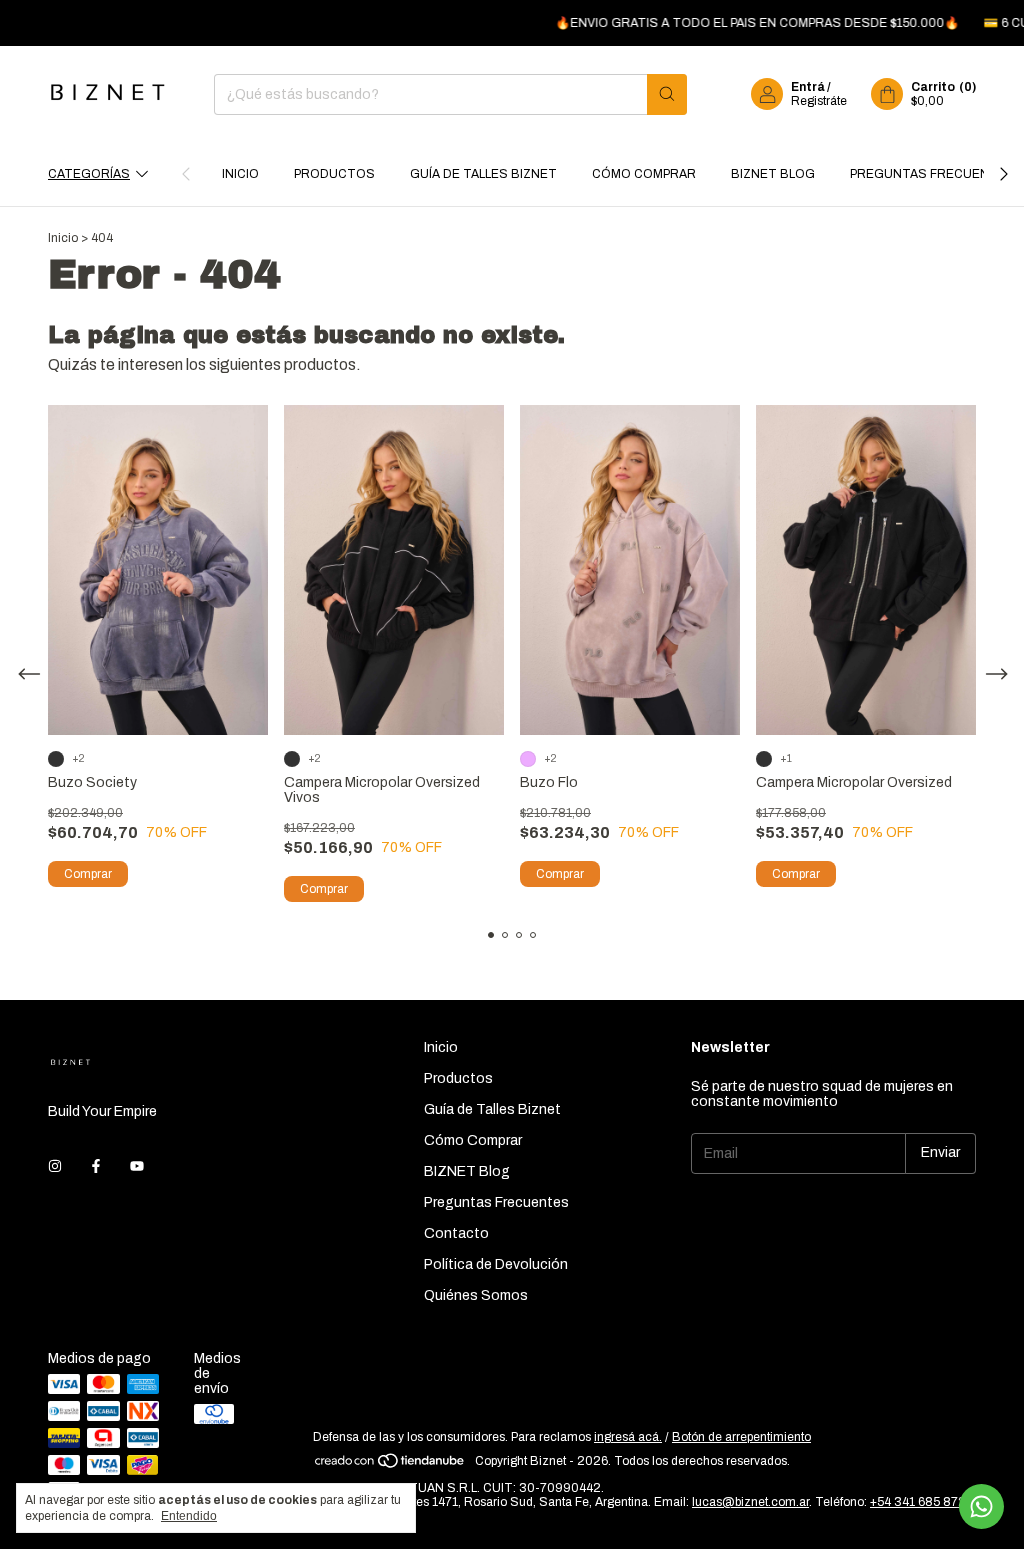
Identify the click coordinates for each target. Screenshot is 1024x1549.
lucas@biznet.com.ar (750, 1502)
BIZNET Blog (773, 174)
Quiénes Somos (476, 1295)
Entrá (808, 87)
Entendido (189, 1516)
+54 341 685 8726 (921, 1502)
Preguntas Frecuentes (932, 174)
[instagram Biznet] (55, 1166)
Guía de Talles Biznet (483, 174)
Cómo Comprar (644, 174)
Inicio (240, 174)
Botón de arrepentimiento (741, 1437)
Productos (334, 174)
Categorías (89, 174)
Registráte (819, 101)
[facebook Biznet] (96, 1166)
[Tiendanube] (390, 1466)
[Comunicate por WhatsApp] (981, 1506)
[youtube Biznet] (137, 1166)
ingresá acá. (628, 1437)
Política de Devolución (496, 1264)
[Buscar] (667, 94)
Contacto (456, 1233)
